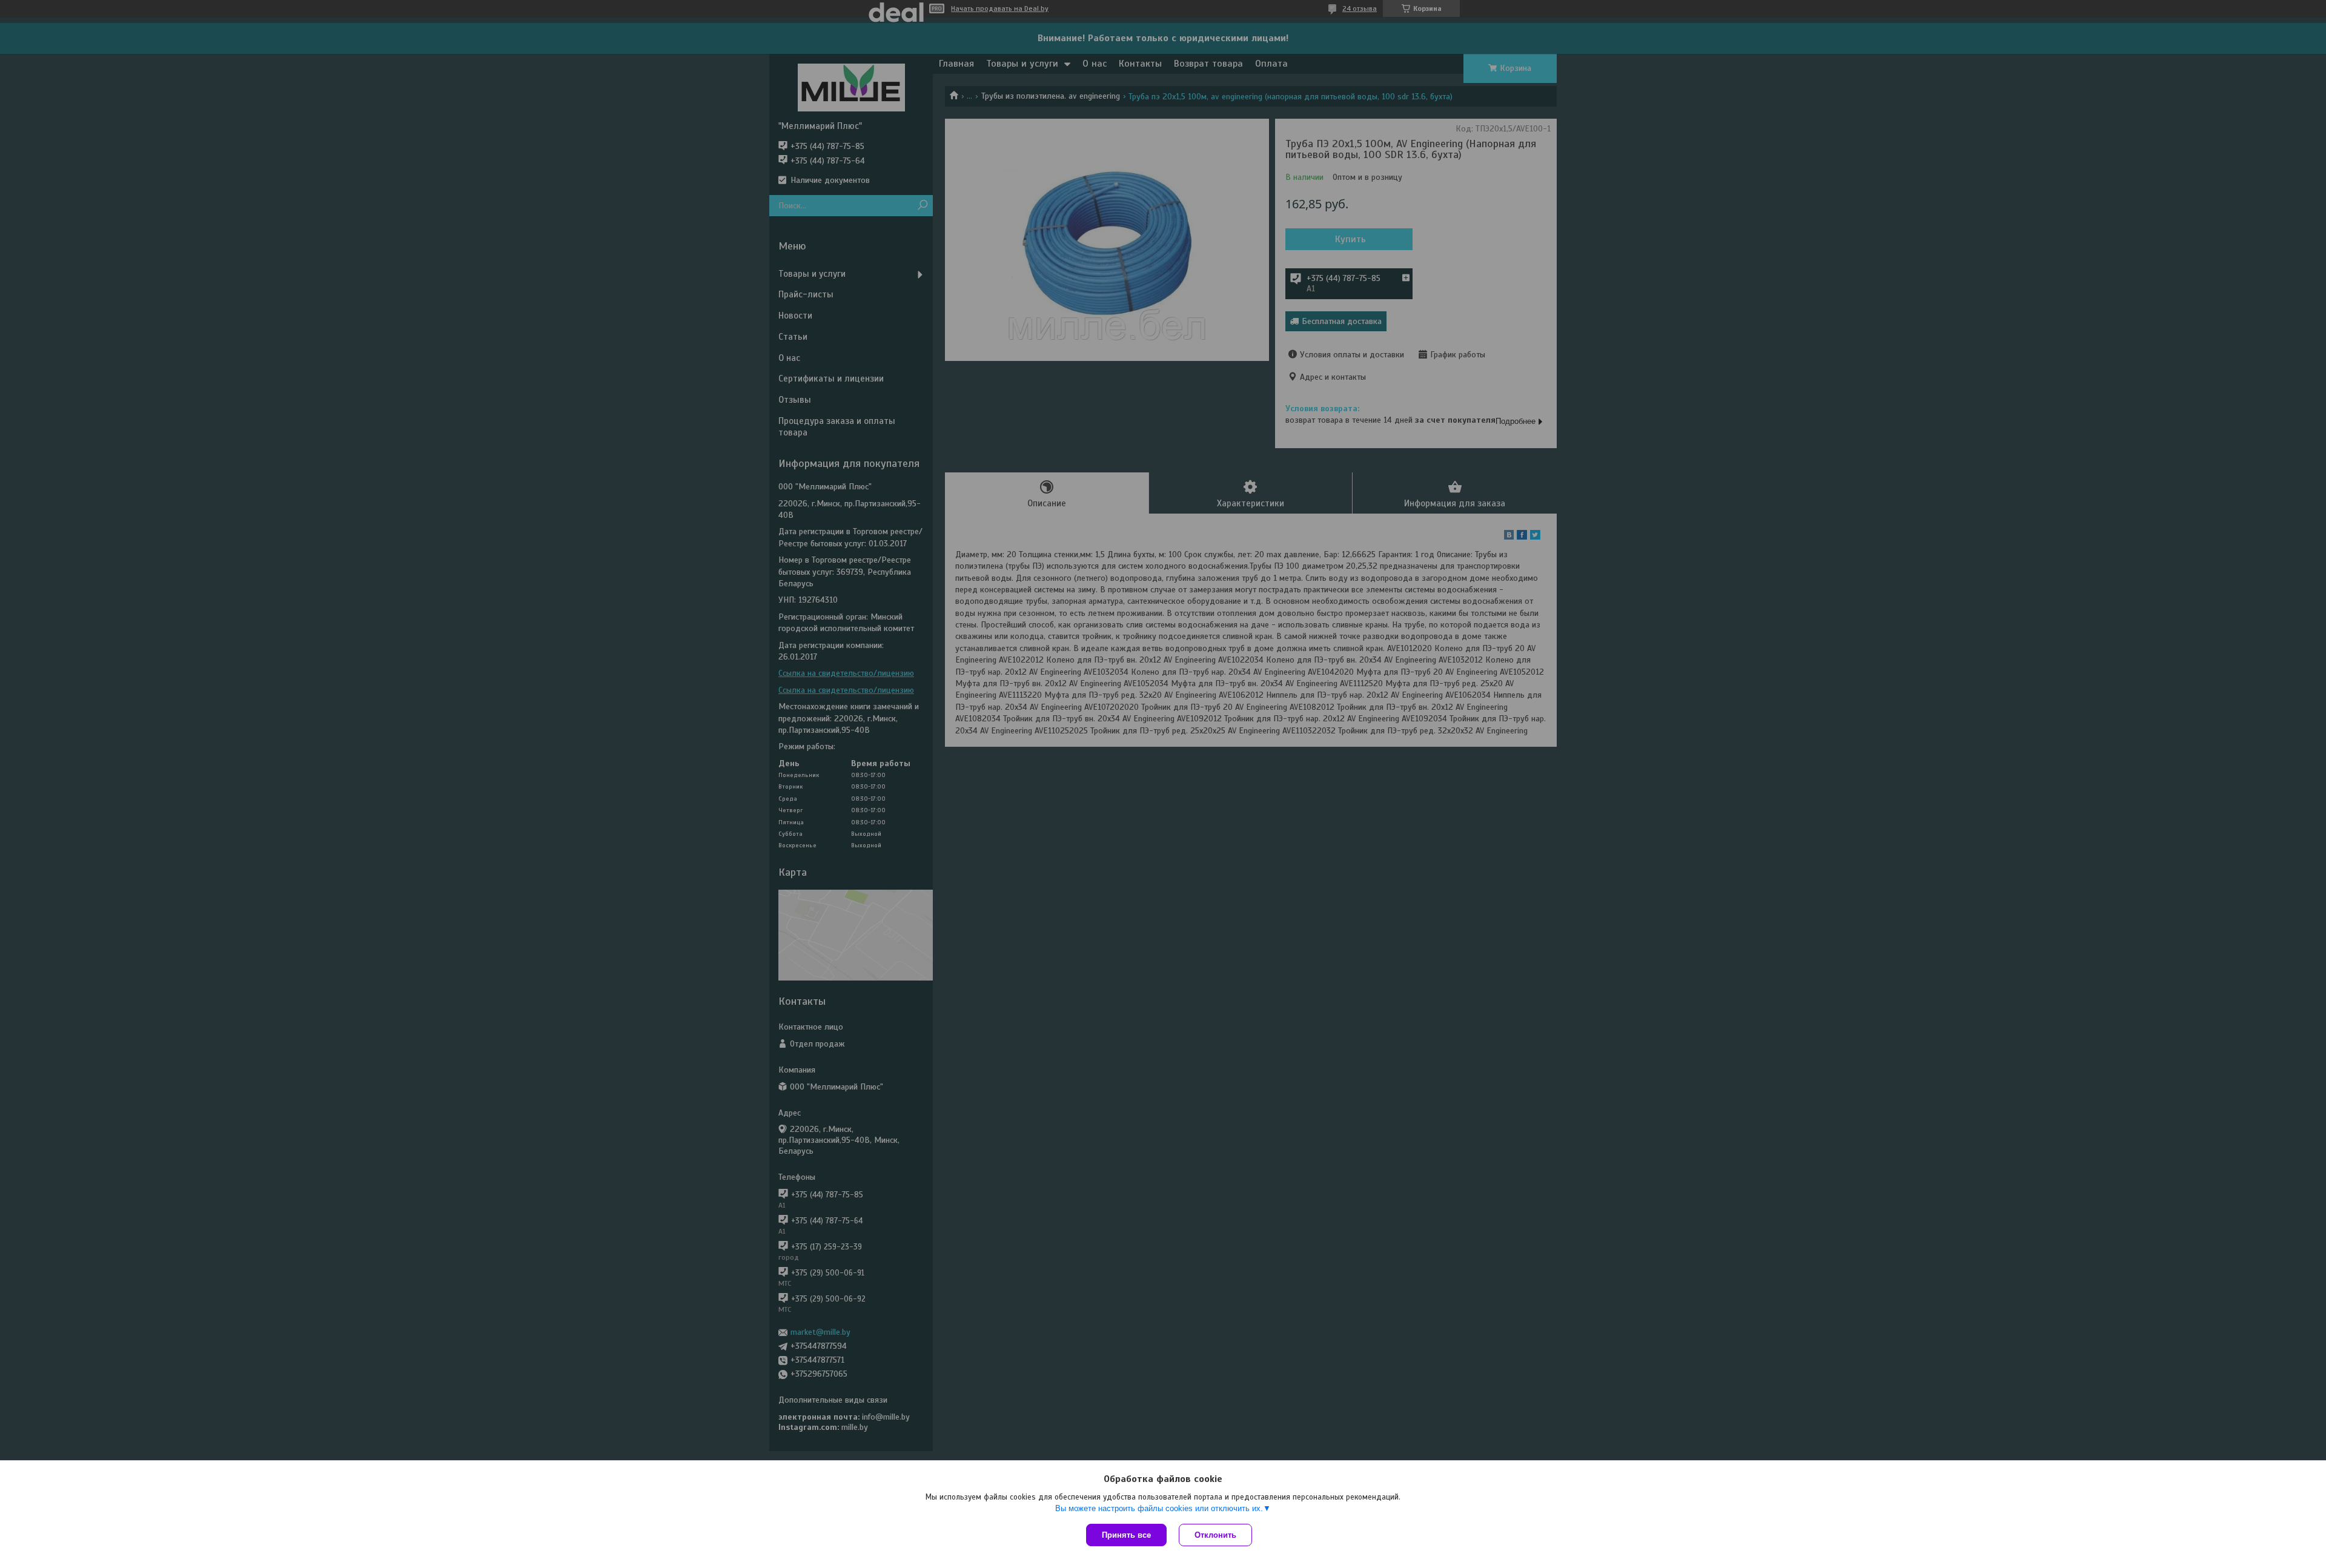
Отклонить (1215, 1535)
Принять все (1126, 1535)
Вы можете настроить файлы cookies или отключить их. (1159, 1508)
